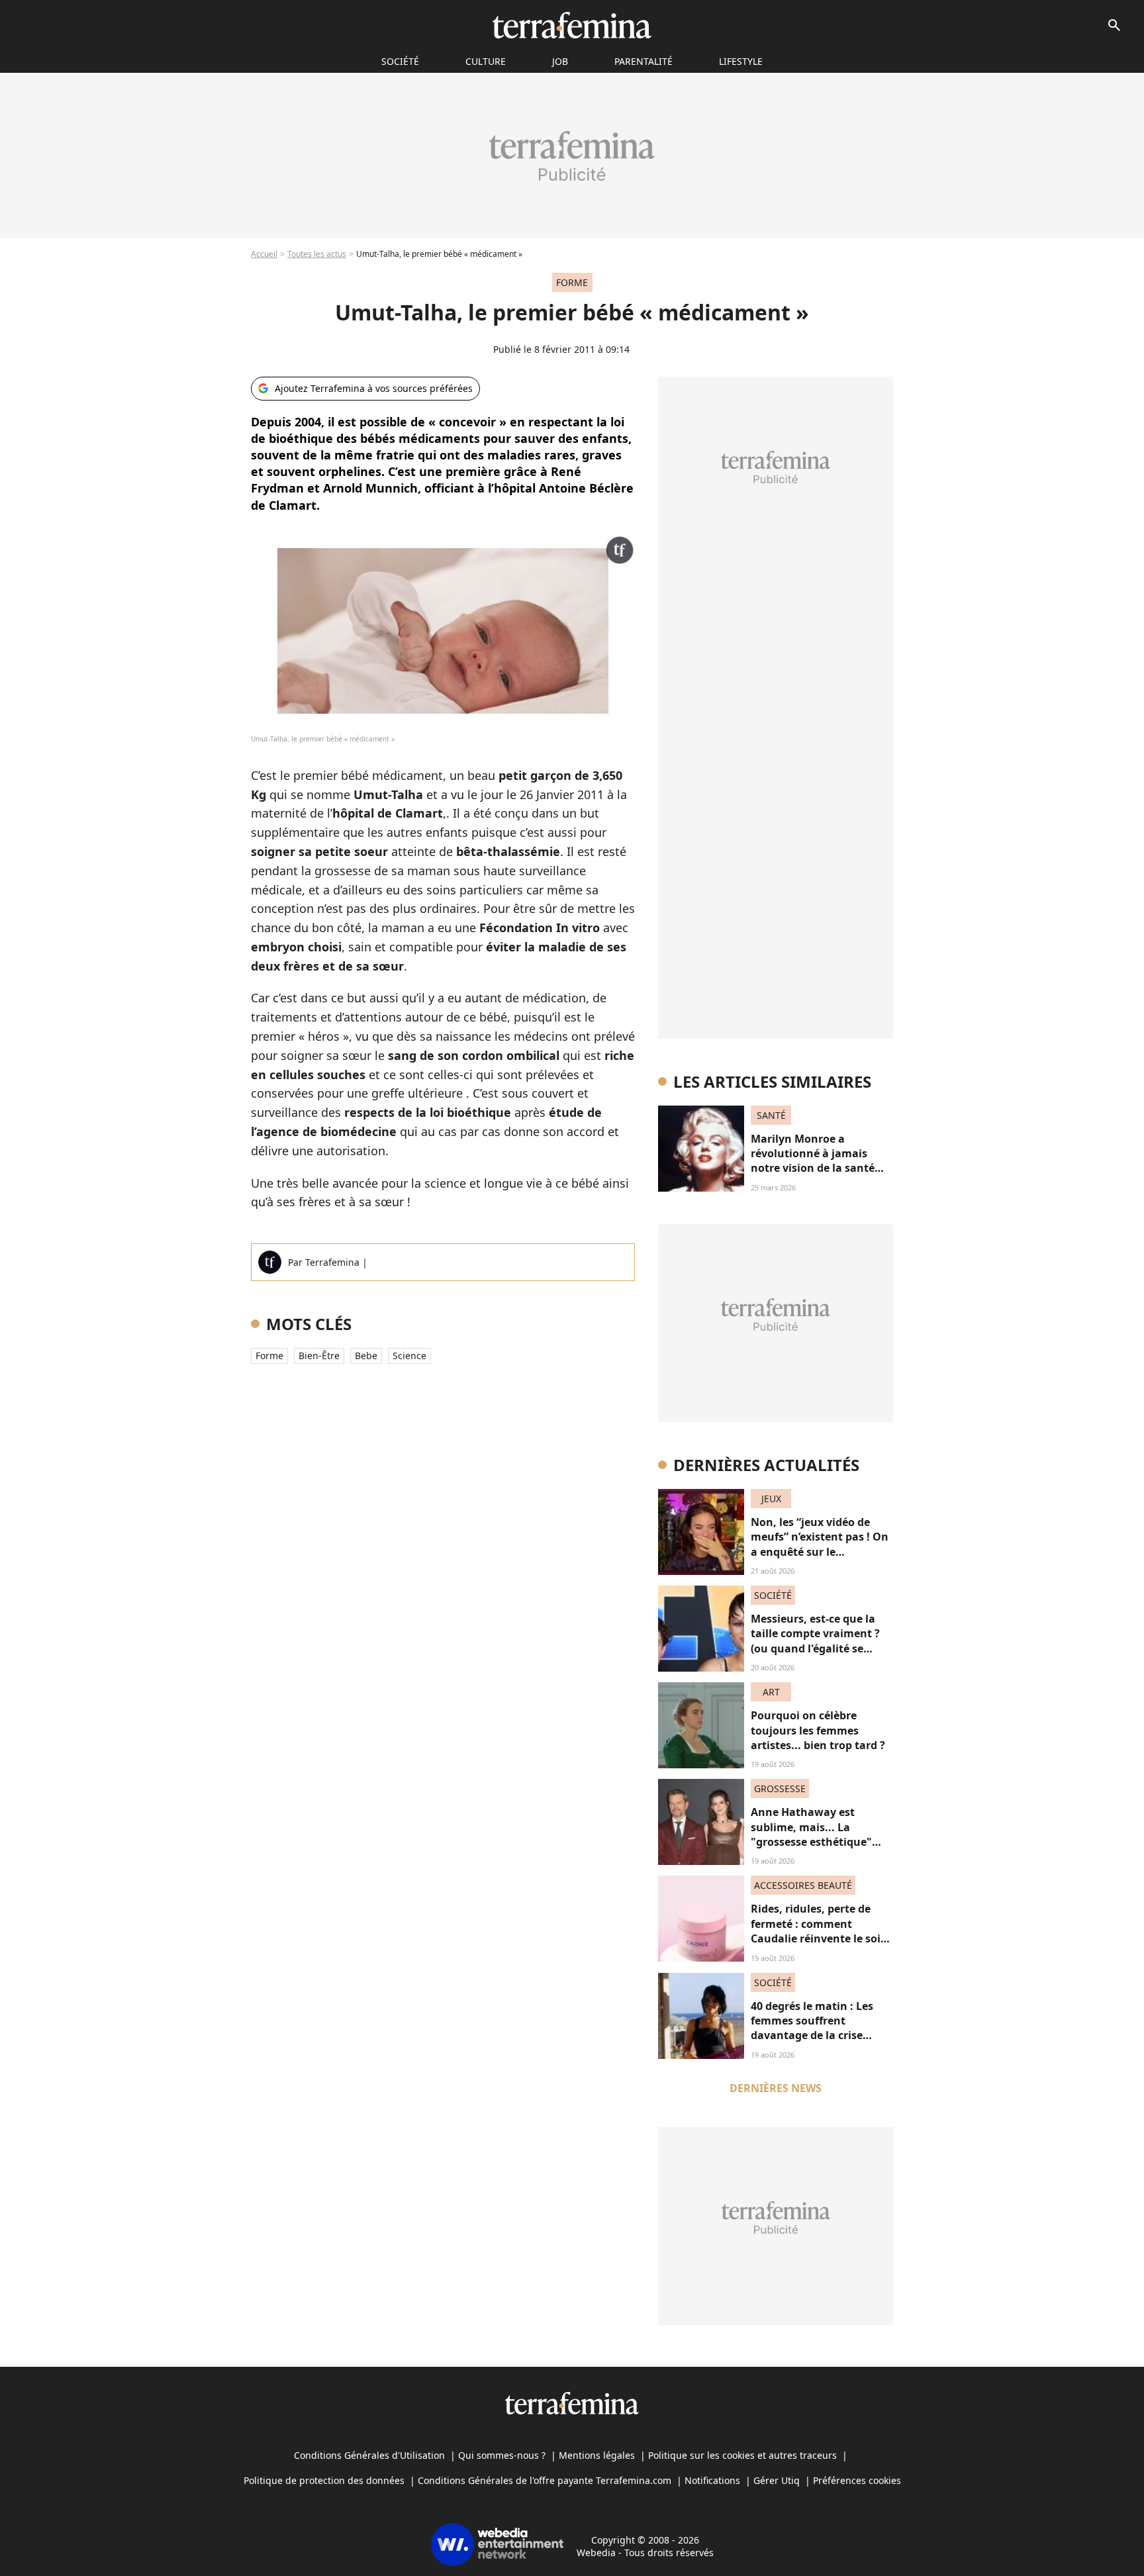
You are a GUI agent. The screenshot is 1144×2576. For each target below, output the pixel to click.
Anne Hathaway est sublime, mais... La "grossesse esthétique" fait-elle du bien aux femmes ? (811, 1842)
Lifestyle (741, 61)
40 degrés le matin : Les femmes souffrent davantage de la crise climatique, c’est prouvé (813, 2028)
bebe (366, 1356)
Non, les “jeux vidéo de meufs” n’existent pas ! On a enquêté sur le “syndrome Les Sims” (820, 1544)
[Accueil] (572, 25)
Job (560, 61)
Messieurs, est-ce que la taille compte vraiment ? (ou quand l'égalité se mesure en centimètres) (815, 1641)
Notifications (712, 2480)
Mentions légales (597, 2455)
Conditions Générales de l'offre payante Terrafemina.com (545, 2480)
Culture (486, 61)
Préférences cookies (857, 2480)
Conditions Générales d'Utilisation (369, 2455)
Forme (269, 1356)
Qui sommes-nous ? (502, 2455)
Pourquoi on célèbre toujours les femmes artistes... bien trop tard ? (818, 1730)
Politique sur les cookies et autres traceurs (742, 2455)
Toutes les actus (317, 254)
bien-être (319, 1356)
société (400, 61)
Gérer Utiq (777, 2480)
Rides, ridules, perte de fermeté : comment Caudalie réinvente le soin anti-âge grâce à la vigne (819, 1931)
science (409, 1356)
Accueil (264, 254)
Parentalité (643, 61)
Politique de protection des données (324, 2480)
